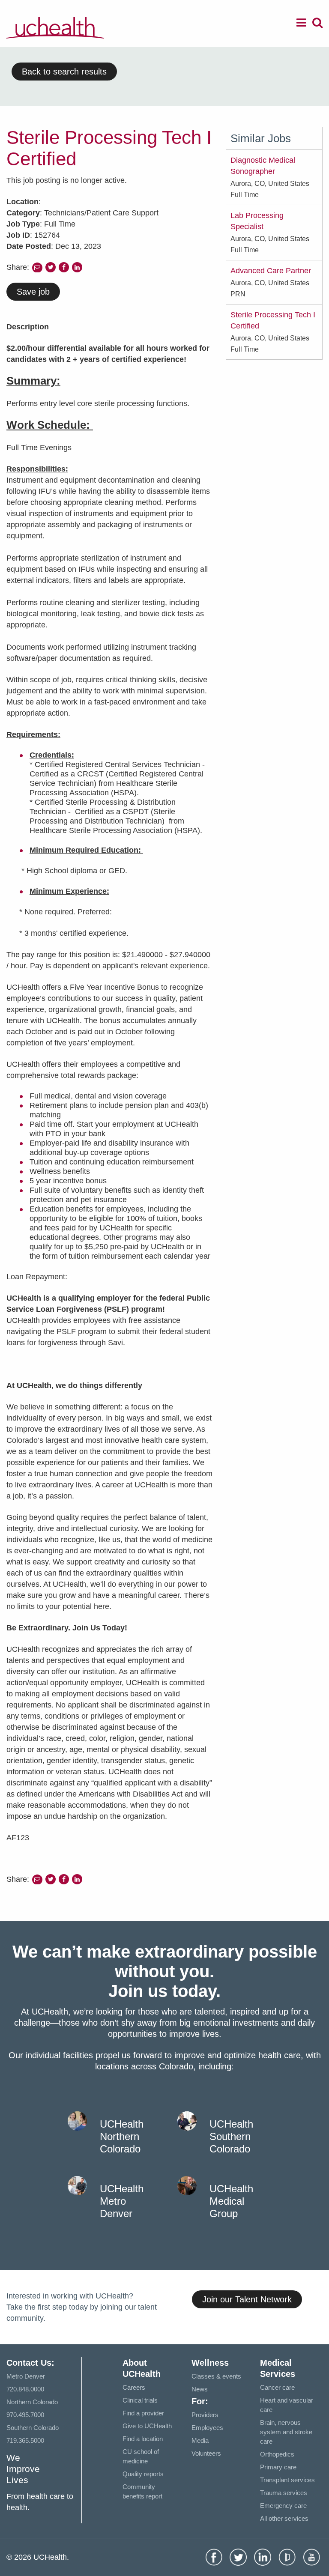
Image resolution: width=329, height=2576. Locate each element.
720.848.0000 (25, 2389)
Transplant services (287, 2480)
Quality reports (143, 2474)
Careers (134, 2387)
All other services (284, 2518)
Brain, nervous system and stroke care (286, 2432)
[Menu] (301, 24)
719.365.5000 (25, 2440)
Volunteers (206, 2453)
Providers (205, 2415)
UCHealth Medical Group (231, 2201)
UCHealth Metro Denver (122, 2201)
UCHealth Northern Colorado (122, 2136)
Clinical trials (140, 2400)
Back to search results (64, 72)
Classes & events (216, 2376)
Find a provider (143, 2413)
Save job (33, 292)
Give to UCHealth (147, 2426)
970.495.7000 (25, 2415)
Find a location (143, 2439)
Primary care (278, 2467)
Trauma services (284, 2493)
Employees (207, 2428)
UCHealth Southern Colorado (231, 2136)
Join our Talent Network (247, 2299)
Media (200, 2440)
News (200, 2389)
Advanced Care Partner (271, 271)
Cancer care (277, 2387)
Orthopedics (277, 2454)
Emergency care (283, 2506)
